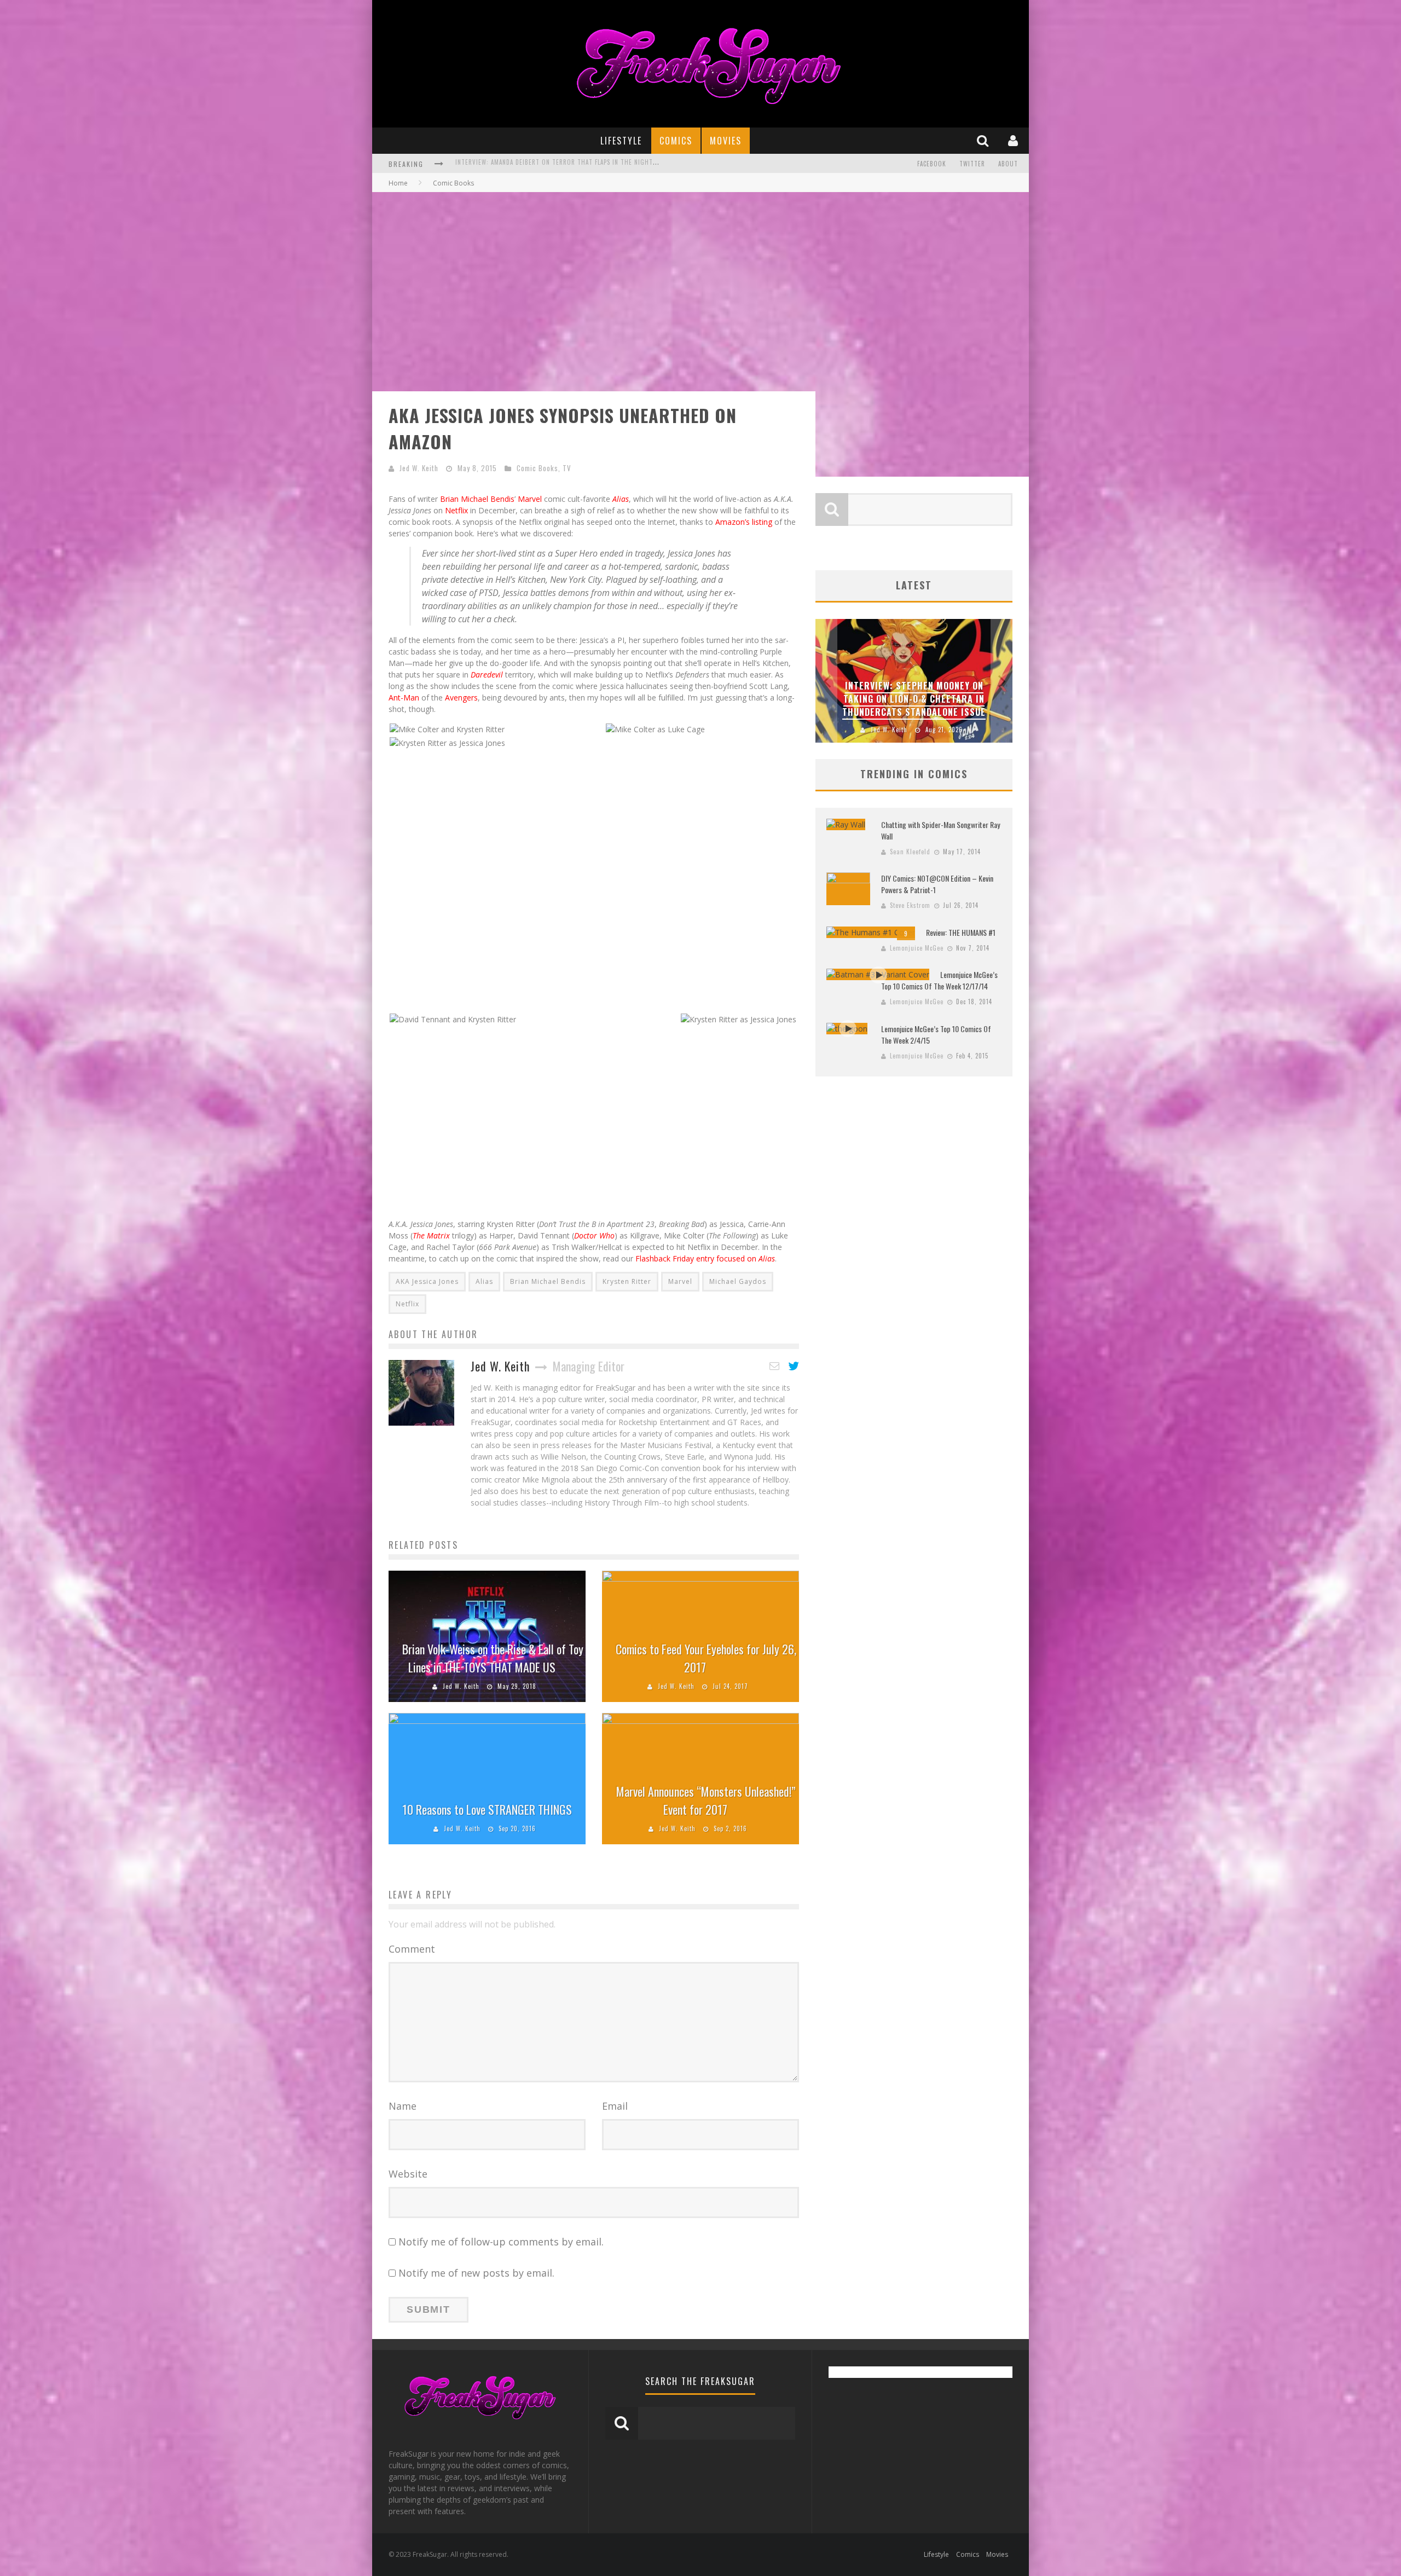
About (1008, 164)
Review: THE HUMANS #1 (961, 932)
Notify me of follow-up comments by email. (501, 2242)
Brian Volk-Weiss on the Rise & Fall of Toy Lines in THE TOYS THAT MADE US (493, 1658)
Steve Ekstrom (910, 905)
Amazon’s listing (744, 522)
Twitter (972, 164)
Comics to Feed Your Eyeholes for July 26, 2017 (706, 1658)
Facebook (932, 164)
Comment (412, 1949)
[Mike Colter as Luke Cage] (655, 728)
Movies (726, 141)
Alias (484, 1281)
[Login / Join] (1014, 140)
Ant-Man (404, 697)
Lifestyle (621, 141)
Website (408, 2174)
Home (398, 183)
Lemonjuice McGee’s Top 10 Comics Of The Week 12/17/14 (939, 980)
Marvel (530, 499)
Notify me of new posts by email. (476, 2273)
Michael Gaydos (738, 1281)
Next (1001, 681)
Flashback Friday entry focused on (705, 1258)
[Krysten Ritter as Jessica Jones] (447, 742)
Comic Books (537, 468)
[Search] (984, 140)
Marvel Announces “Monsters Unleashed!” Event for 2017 (706, 1800)
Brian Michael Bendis (477, 499)
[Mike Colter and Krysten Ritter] (447, 728)
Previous (826, 681)
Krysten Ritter (627, 1281)
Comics (676, 141)
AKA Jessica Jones (427, 1281)
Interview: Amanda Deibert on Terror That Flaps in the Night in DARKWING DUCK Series (914, 699)
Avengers (461, 697)
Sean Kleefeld (910, 852)
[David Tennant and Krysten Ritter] (453, 1018)
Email (615, 2106)
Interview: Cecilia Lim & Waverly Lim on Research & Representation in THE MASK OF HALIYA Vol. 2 (607, 165)
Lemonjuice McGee (917, 948)
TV (567, 468)
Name (403, 2106)
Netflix (456, 510)
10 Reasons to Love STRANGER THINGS (487, 1809)
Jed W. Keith (419, 468)
